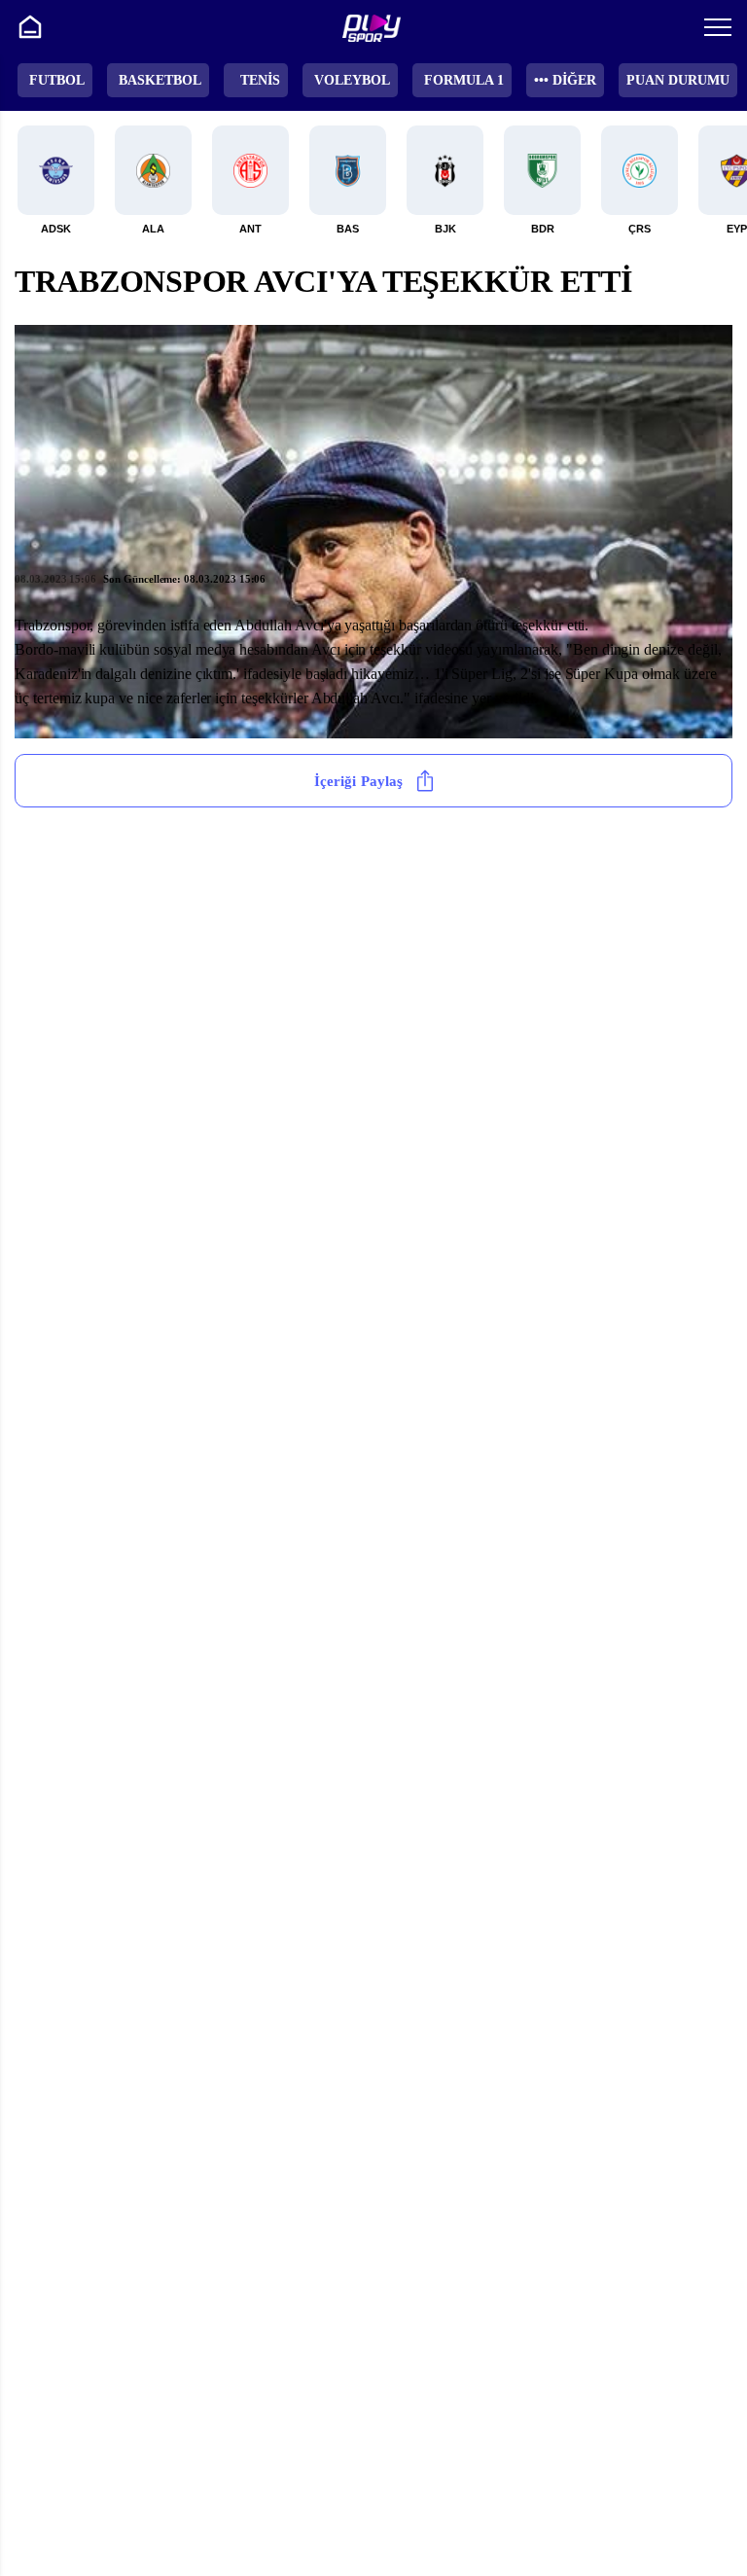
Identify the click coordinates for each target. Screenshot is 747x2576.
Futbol (57, 80)
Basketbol (160, 80)
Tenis (260, 80)
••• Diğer (565, 80)
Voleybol (352, 80)
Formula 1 (464, 80)
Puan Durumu (678, 80)
